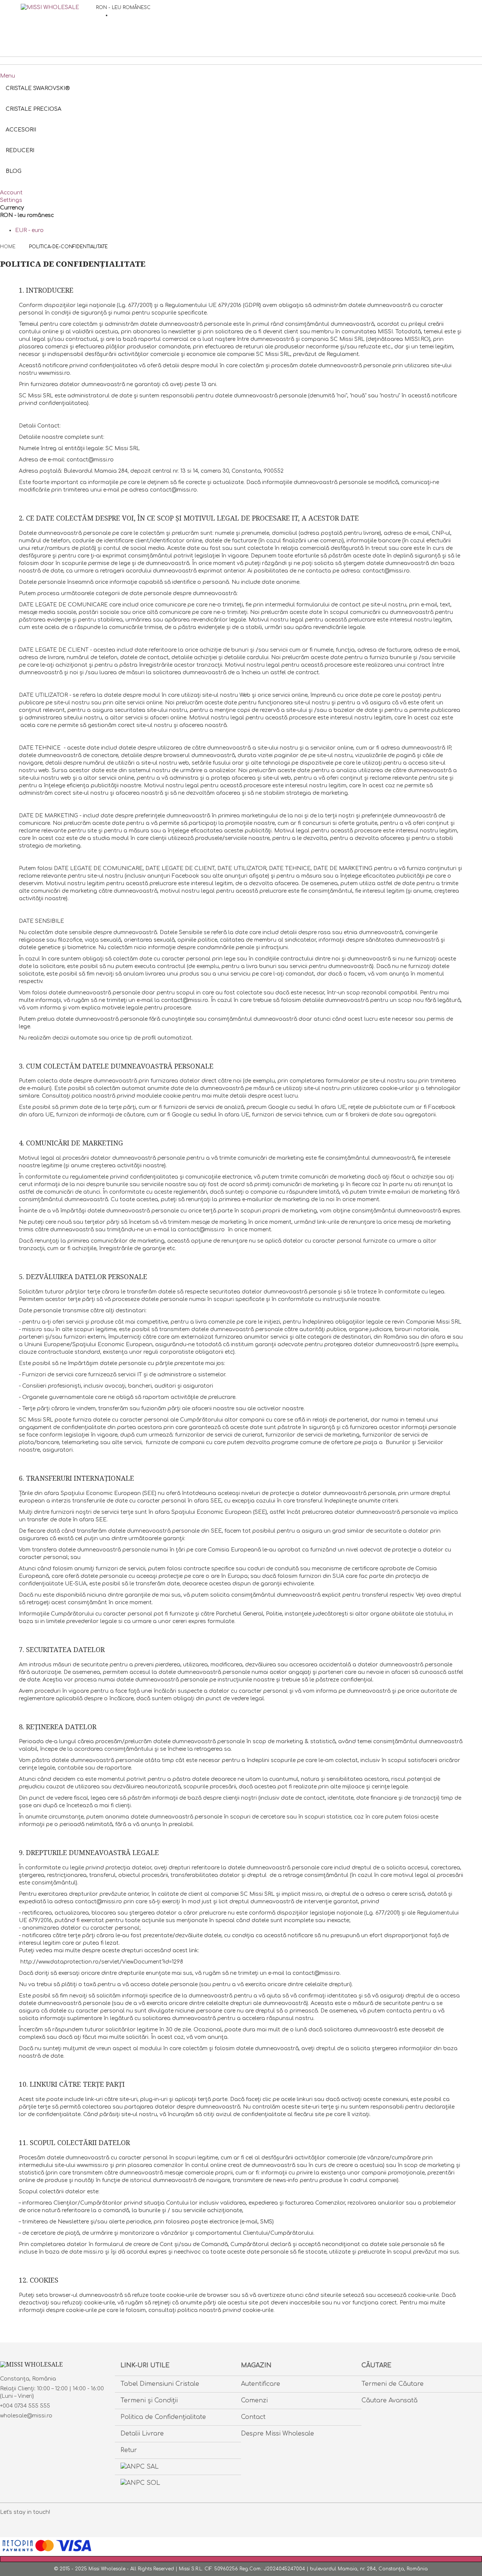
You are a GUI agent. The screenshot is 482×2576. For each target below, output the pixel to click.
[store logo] (58, 23)
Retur (129, 2450)
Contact (253, 2417)
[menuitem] (14, 171)
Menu (8, 76)
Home (8, 247)
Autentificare (261, 2384)
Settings (11, 200)
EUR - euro (29, 230)
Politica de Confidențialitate (163, 2417)
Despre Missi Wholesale (278, 2434)
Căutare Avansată (390, 2400)
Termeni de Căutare (393, 2384)
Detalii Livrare (142, 2434)
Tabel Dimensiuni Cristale (160, 2384)
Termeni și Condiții (149, 2400)
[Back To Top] (241, 2559)
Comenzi (254, 2400)
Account (11, 193)
